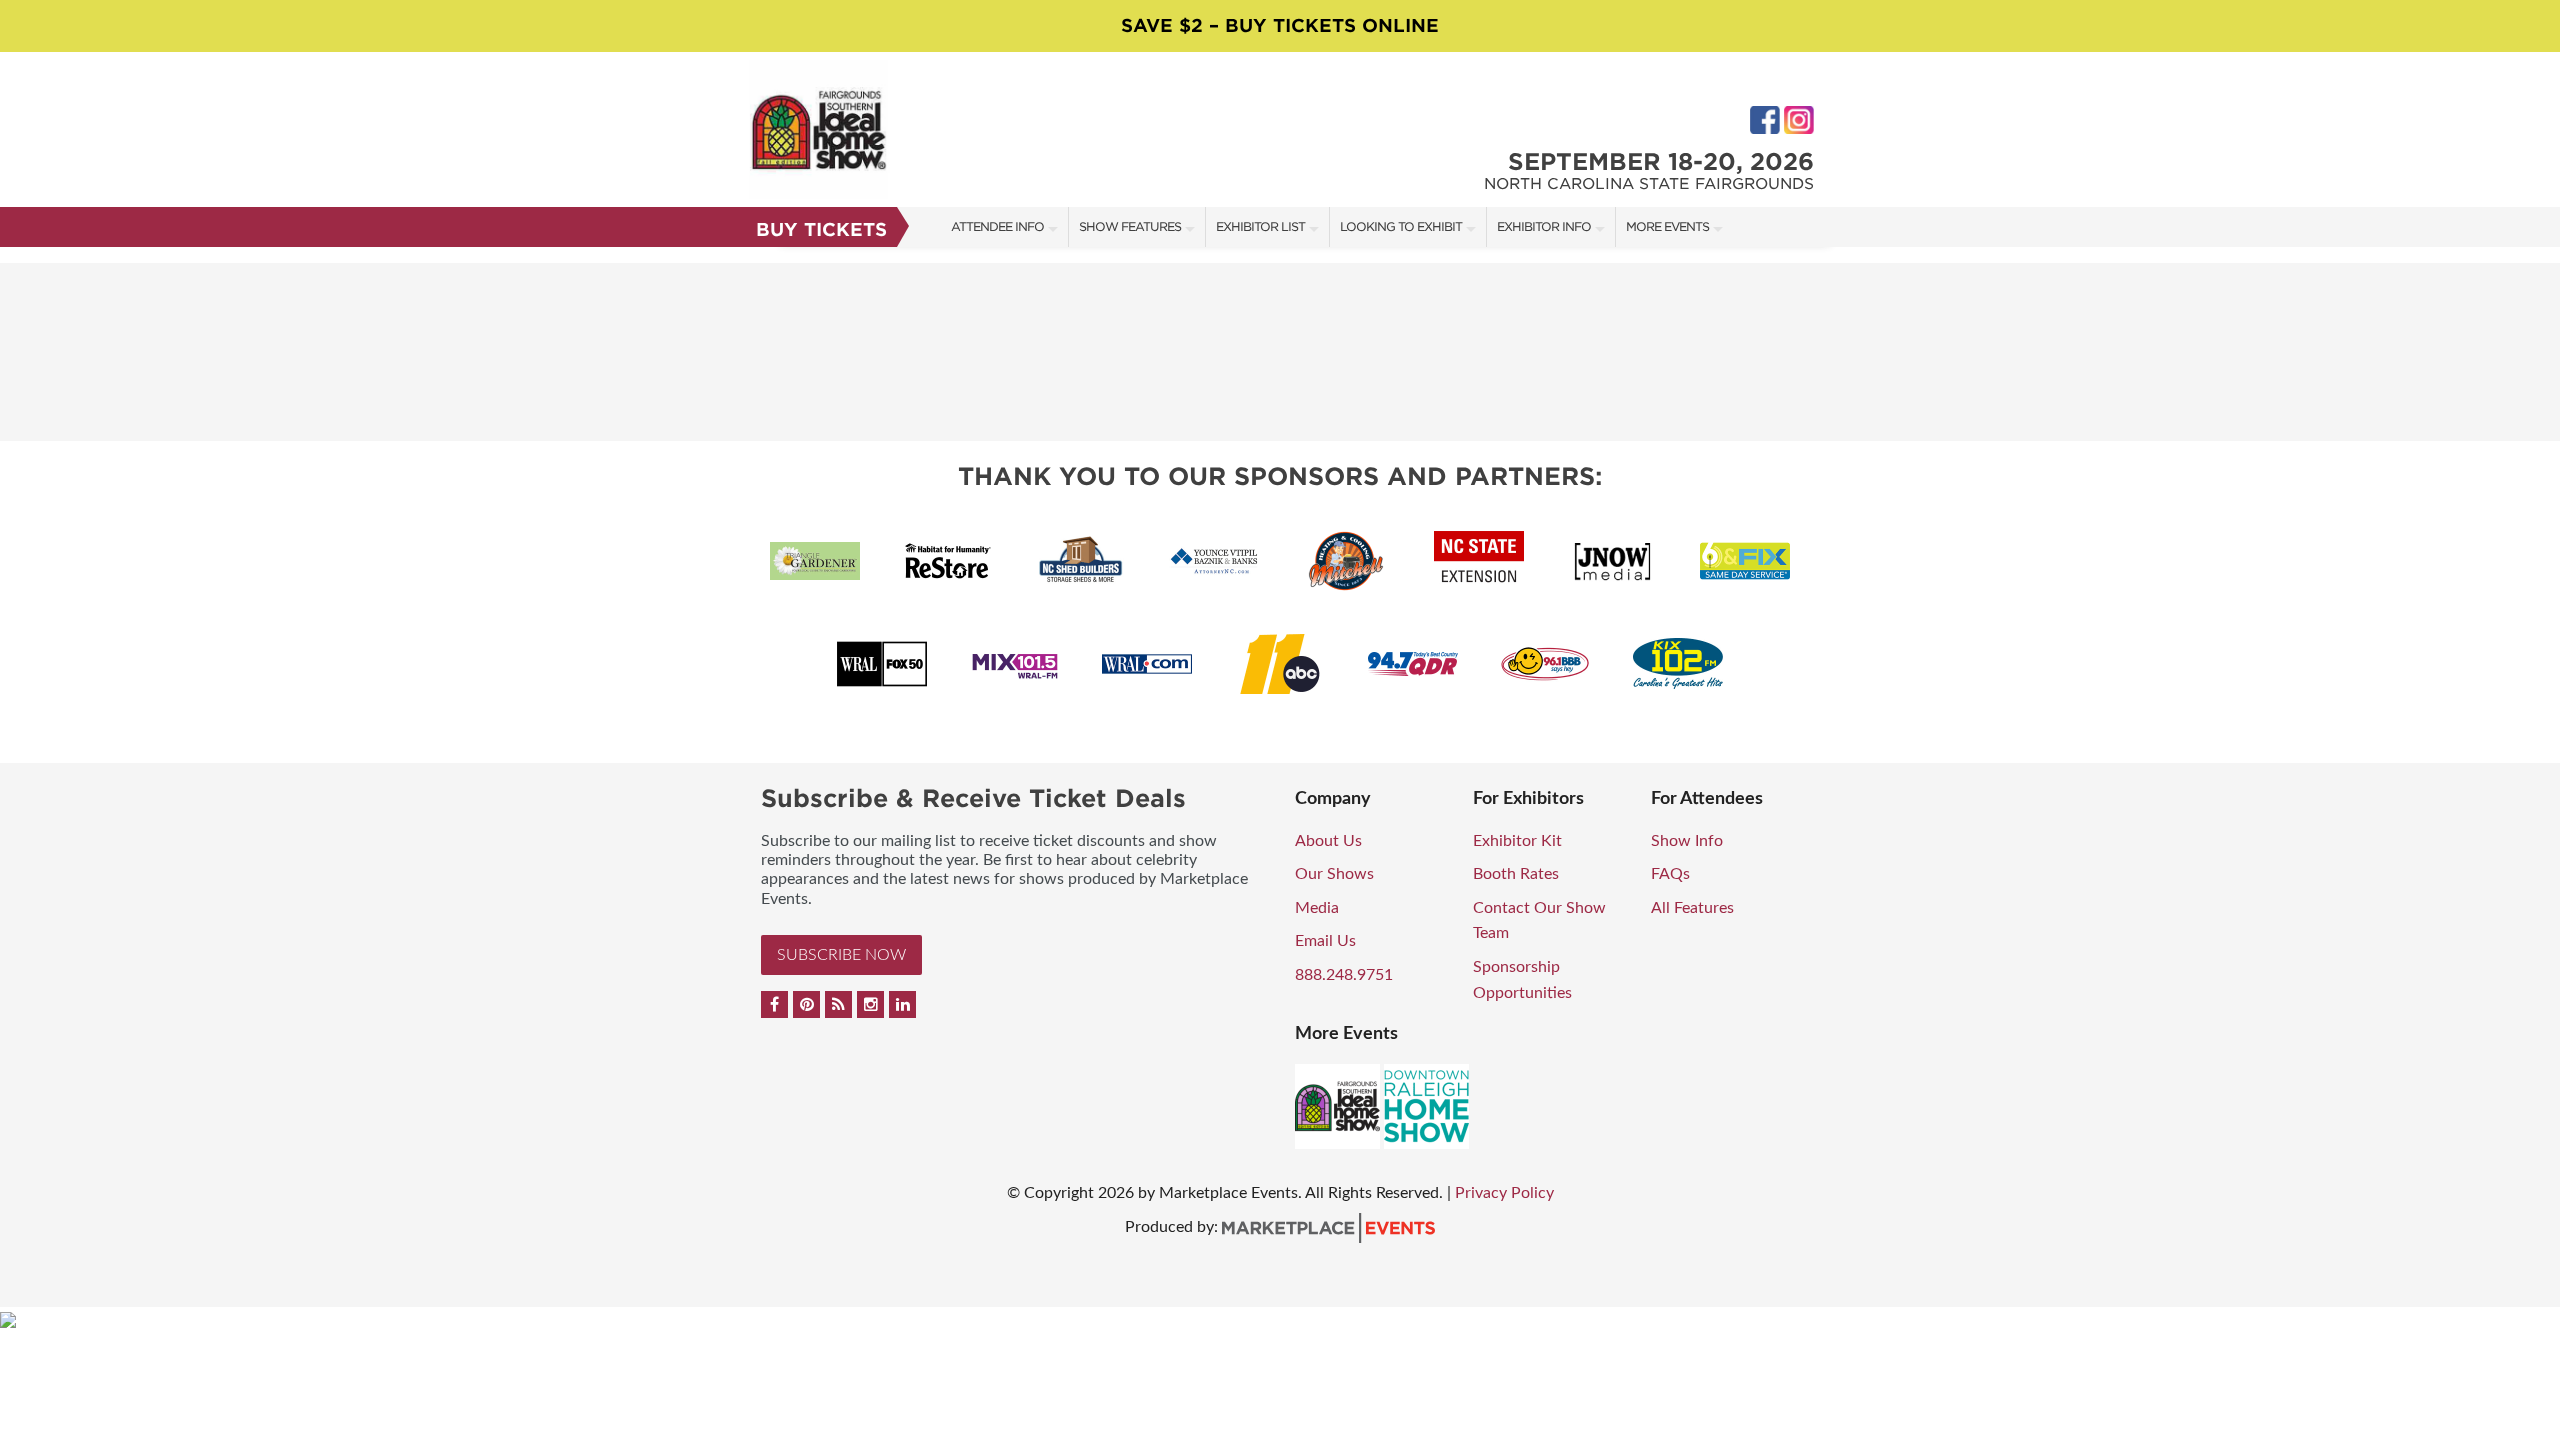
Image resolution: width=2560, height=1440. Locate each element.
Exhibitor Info (1544, 226)
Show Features (1130, 226)
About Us (1328, 841)
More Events (1667, 226)
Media (1317, 908)
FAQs (1670, 874)
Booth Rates (1516, 874)
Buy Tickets (821, 229)
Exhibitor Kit (1517, 841)
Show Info (1687, 841)
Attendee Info (997, 226)
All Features (1692, 908)
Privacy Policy (1504, 1193)
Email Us (1325, 941)
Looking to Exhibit (1401, 226)
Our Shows (1334, 874)
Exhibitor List (1260, 226)
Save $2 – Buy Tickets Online (1280, 25)
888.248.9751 (1344, 975)
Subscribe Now (841, 955)
